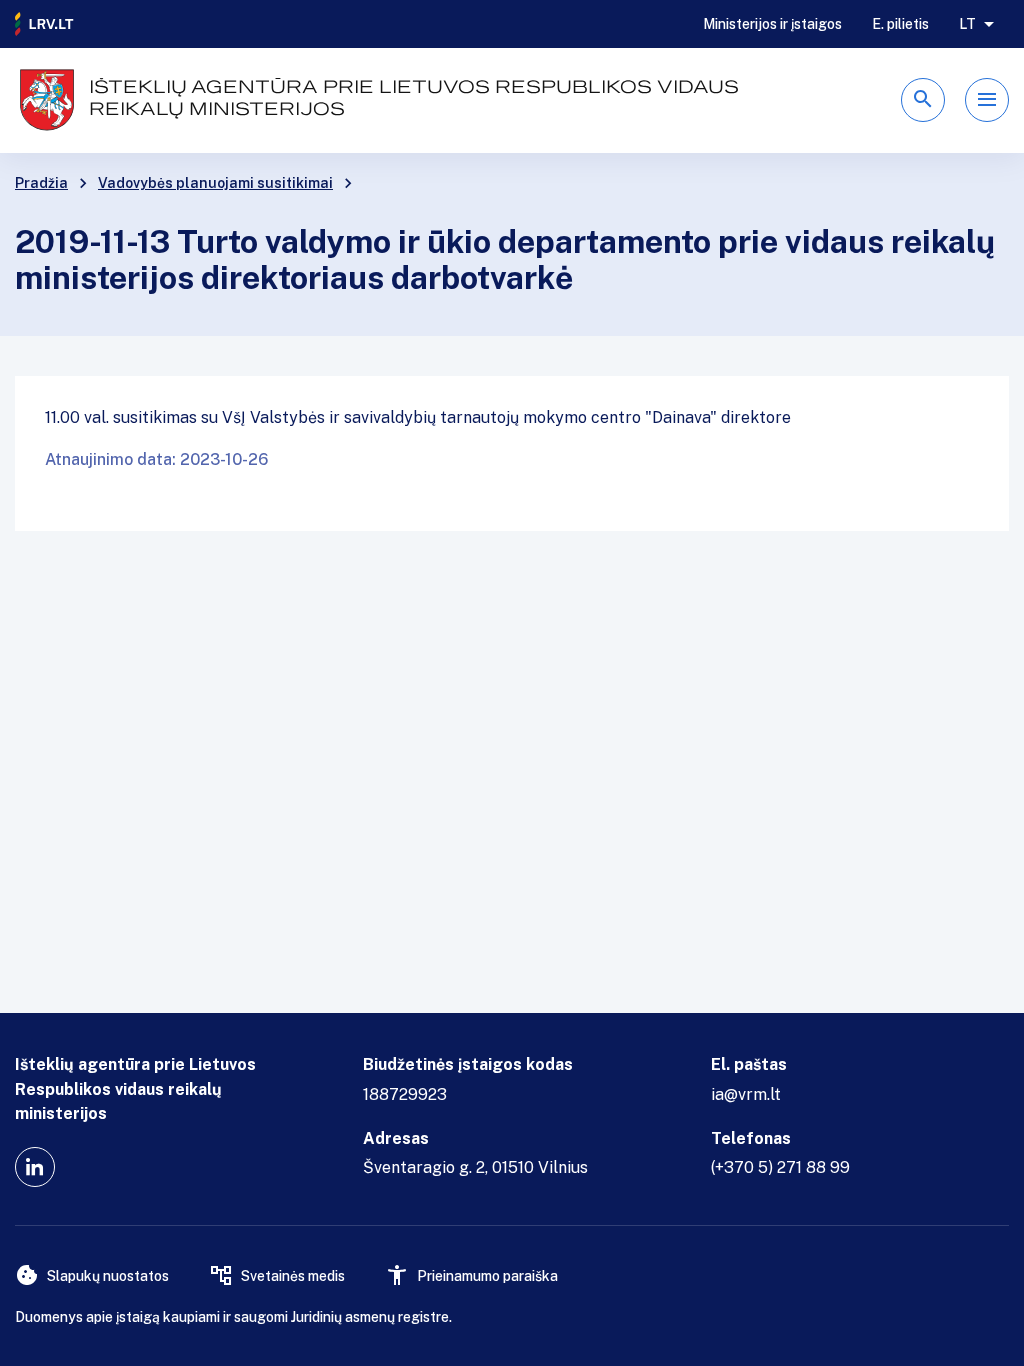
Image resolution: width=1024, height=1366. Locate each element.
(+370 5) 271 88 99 (780, 1167)
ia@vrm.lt (746, 1094)
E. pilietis (900, 24)
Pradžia (41, 183)
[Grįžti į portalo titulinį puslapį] (45, 24)
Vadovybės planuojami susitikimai (215, 183)
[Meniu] (987, 100)
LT (967, 24)
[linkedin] (35, 1167)
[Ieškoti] (923, 100)
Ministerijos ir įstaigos (772, 24)
